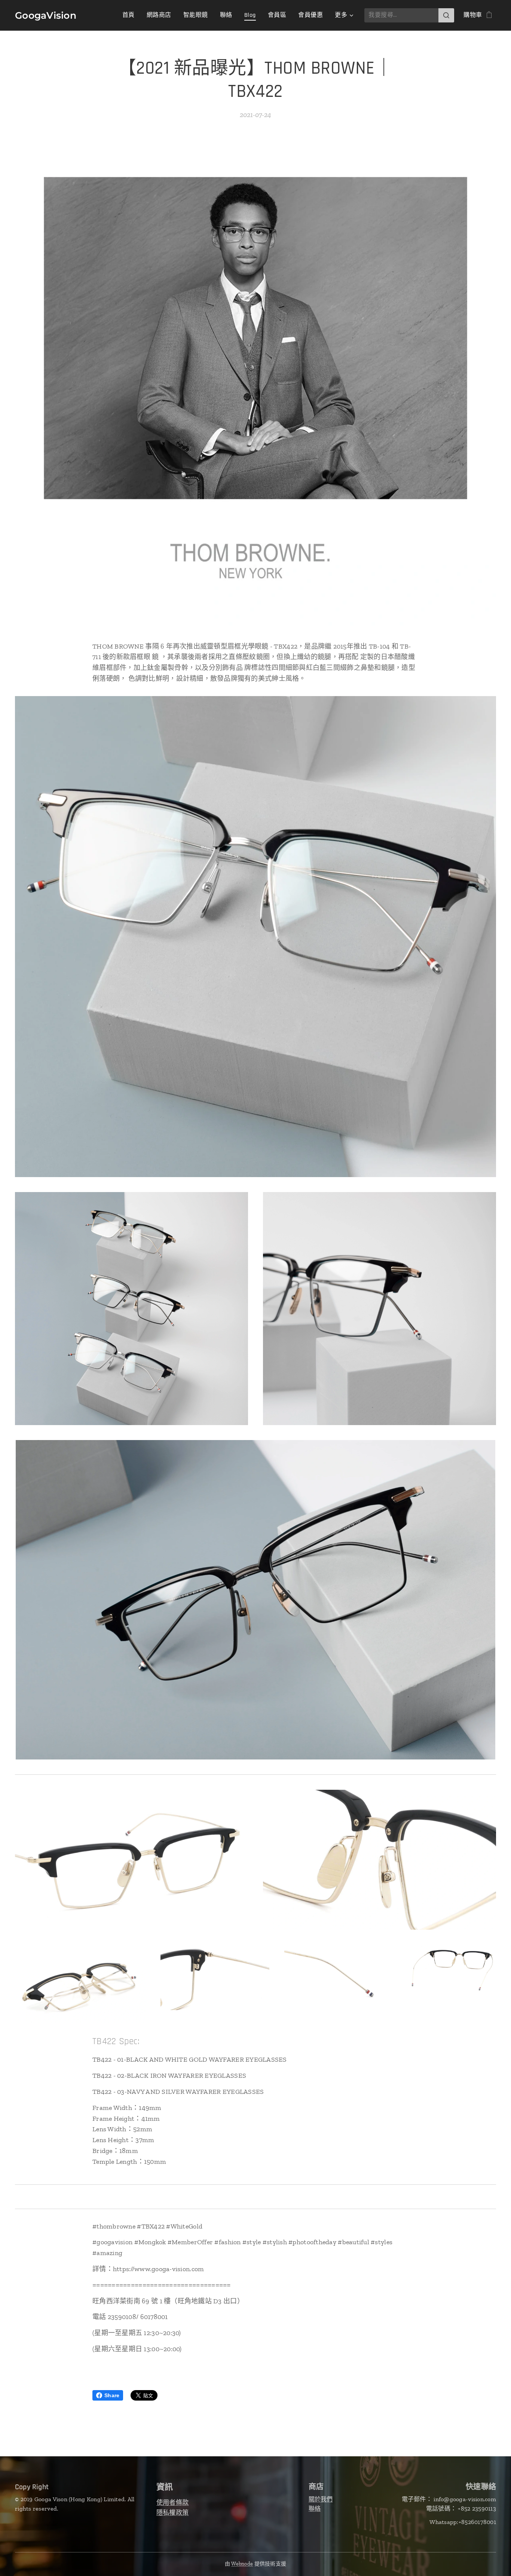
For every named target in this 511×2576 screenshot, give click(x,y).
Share (112, 2395)
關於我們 (321, 2499)
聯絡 (315, 2508)
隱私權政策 (172, 2512)
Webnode (242, 2564)
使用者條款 (172, 2502)
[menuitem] (131, 15)
